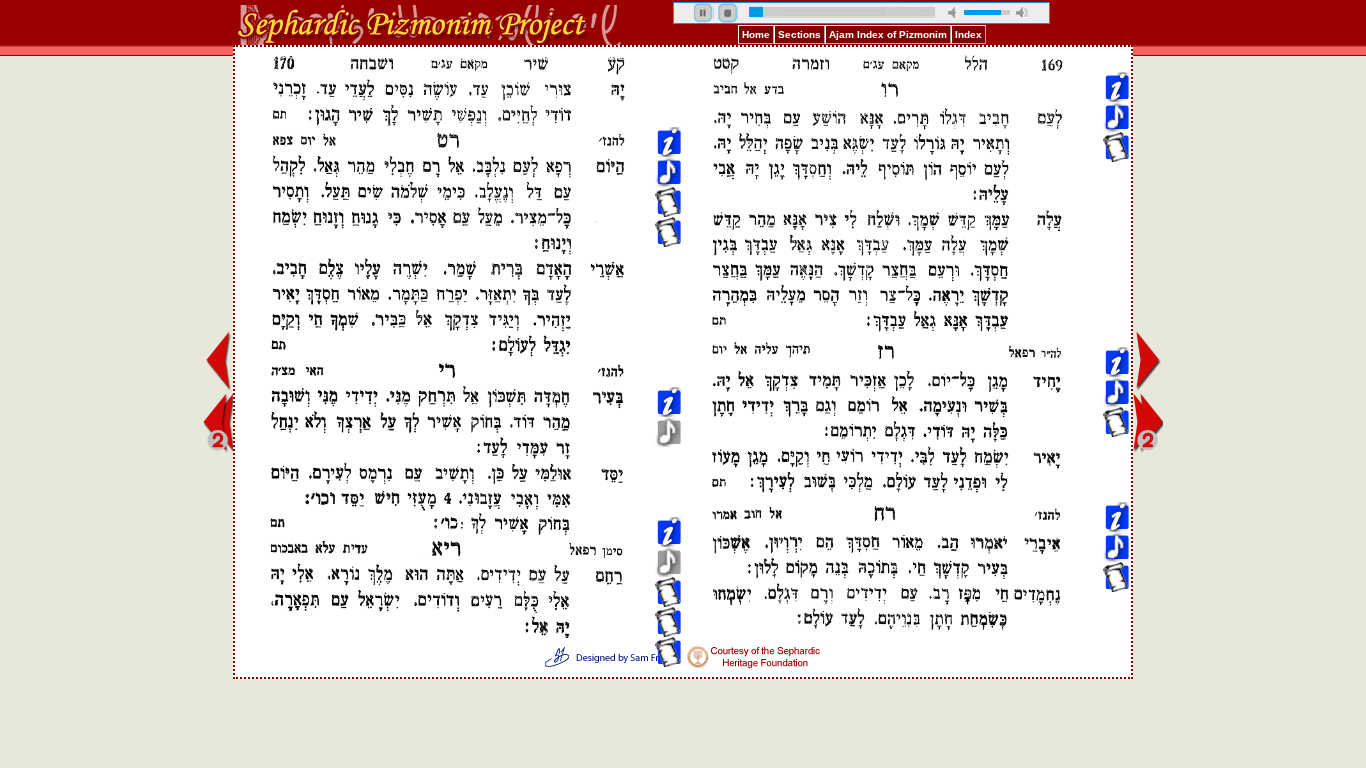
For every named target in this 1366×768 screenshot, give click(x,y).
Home (756, 34)
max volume (1022, 12)
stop (728, 13)
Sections (799, 34)
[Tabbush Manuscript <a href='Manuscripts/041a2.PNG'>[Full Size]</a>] (1116, 221)
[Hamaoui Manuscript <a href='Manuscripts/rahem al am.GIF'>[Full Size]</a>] (668, 311)
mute (954, 12)
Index (968, 34)
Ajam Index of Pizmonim (888, 34)
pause (704, 13)
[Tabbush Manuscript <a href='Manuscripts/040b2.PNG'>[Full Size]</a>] (1116, 311)
